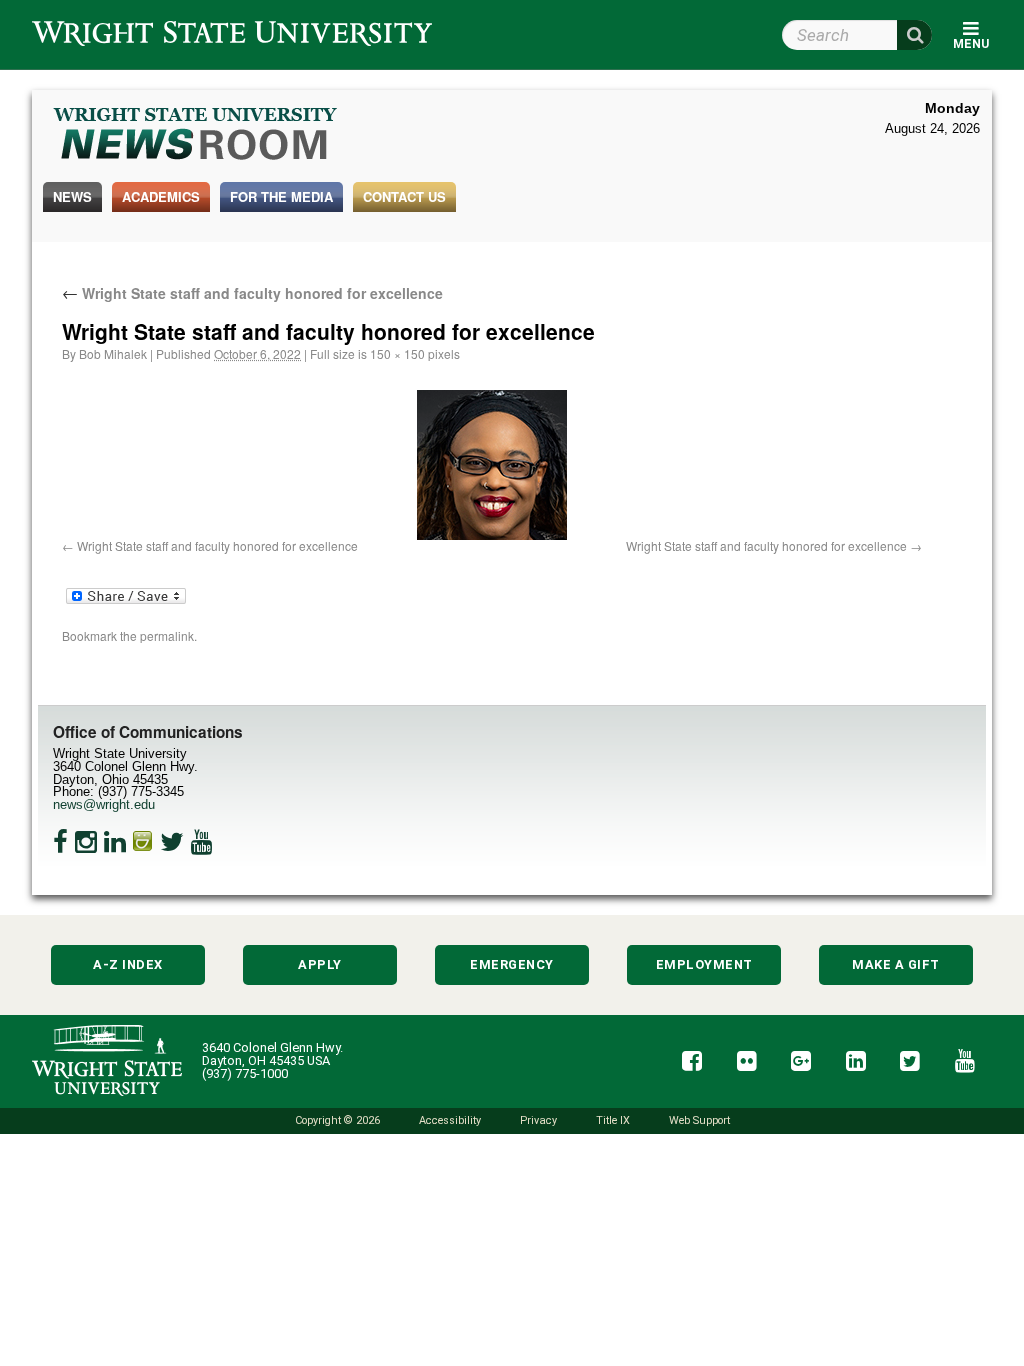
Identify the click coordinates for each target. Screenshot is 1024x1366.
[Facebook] (60, 842)
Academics (161, 196)
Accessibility (450, 1120)
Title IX (613, 1120)
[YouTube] (202, 842)
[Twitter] (172, 842)
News (72, 196)
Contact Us (404, 196)
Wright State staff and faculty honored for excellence (252, 293)
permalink (167, 635)
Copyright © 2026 (337, 1120)
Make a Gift (896, 964)
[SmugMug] (143, 842)
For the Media (281, 196)
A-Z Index (128, 964)
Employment (704, 964)
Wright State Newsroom (196, 136)
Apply (320, 964)
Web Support (699, 1120)
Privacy (538, 1120)
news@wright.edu (104, 804)
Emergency (512, 964)
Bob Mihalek (113, 353)
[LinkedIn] (115, 842)
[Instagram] (86, 842)
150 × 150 (397, 353)
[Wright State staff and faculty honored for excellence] (492, 465)
